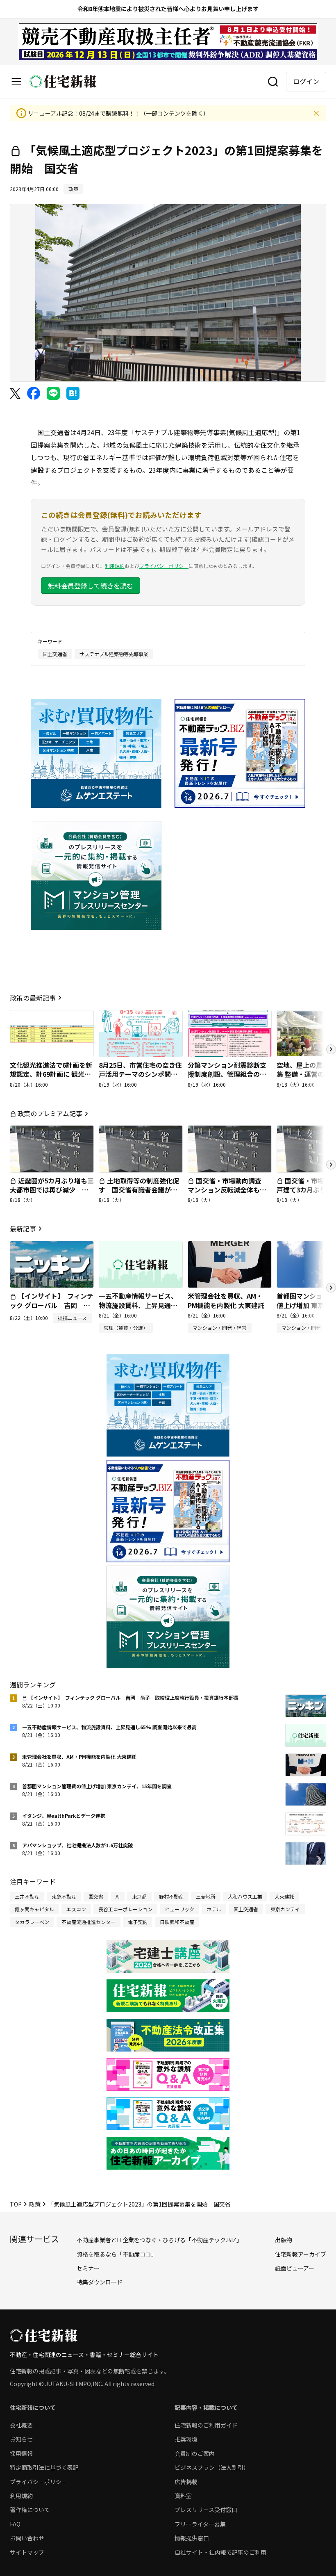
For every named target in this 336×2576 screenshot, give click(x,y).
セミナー (88, 2268)
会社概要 (21, 2425)
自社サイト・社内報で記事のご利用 (220, 2552)
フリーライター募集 (200, 2524)
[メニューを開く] (16, 82)
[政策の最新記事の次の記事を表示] (331, 1049)
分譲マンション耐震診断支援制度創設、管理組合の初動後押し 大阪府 (227, 1074)
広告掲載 (186, 2482)
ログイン (306, 81)
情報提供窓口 (192, 2538)
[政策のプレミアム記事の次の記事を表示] (331, 1165)
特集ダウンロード (100, 2282)
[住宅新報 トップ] (63, 81)
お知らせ (21, 2439)
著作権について (30, 2510)
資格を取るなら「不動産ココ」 (117, 2254)
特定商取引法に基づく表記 (44, 2467)
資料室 (183, 2496)
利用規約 (115, 566)
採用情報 (21, 2453)
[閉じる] (316, 113)
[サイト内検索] (273, 82)
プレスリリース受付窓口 (206, 2510)
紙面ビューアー (295, 2268)
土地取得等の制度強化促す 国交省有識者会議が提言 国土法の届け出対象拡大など (139, 1194)
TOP (16, 2204)
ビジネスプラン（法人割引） (212, 2467)
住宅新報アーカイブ (301, 2254)
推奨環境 (186, 2439)
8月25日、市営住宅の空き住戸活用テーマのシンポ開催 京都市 (140, 1074)
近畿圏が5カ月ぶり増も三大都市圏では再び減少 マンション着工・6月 (52, 1190)
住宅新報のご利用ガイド (206, 2425)
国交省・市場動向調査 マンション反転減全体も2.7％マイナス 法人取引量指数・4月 (228, 1194)
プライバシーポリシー (164, 566)
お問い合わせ (27, 2538)
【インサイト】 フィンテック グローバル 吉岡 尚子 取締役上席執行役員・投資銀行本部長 (52, 1310)
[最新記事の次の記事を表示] (331, 1288)
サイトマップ (27, 2552)
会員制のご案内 (195, 2453)
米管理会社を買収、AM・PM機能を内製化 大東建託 (226, 1300)
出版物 (284, 2240)
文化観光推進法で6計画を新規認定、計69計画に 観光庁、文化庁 (51, 1074)
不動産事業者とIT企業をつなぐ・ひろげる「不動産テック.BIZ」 (159, 2240)
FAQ (15, 2524)
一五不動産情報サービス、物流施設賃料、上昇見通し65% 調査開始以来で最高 (138, 1305)
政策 (35, 2204)
